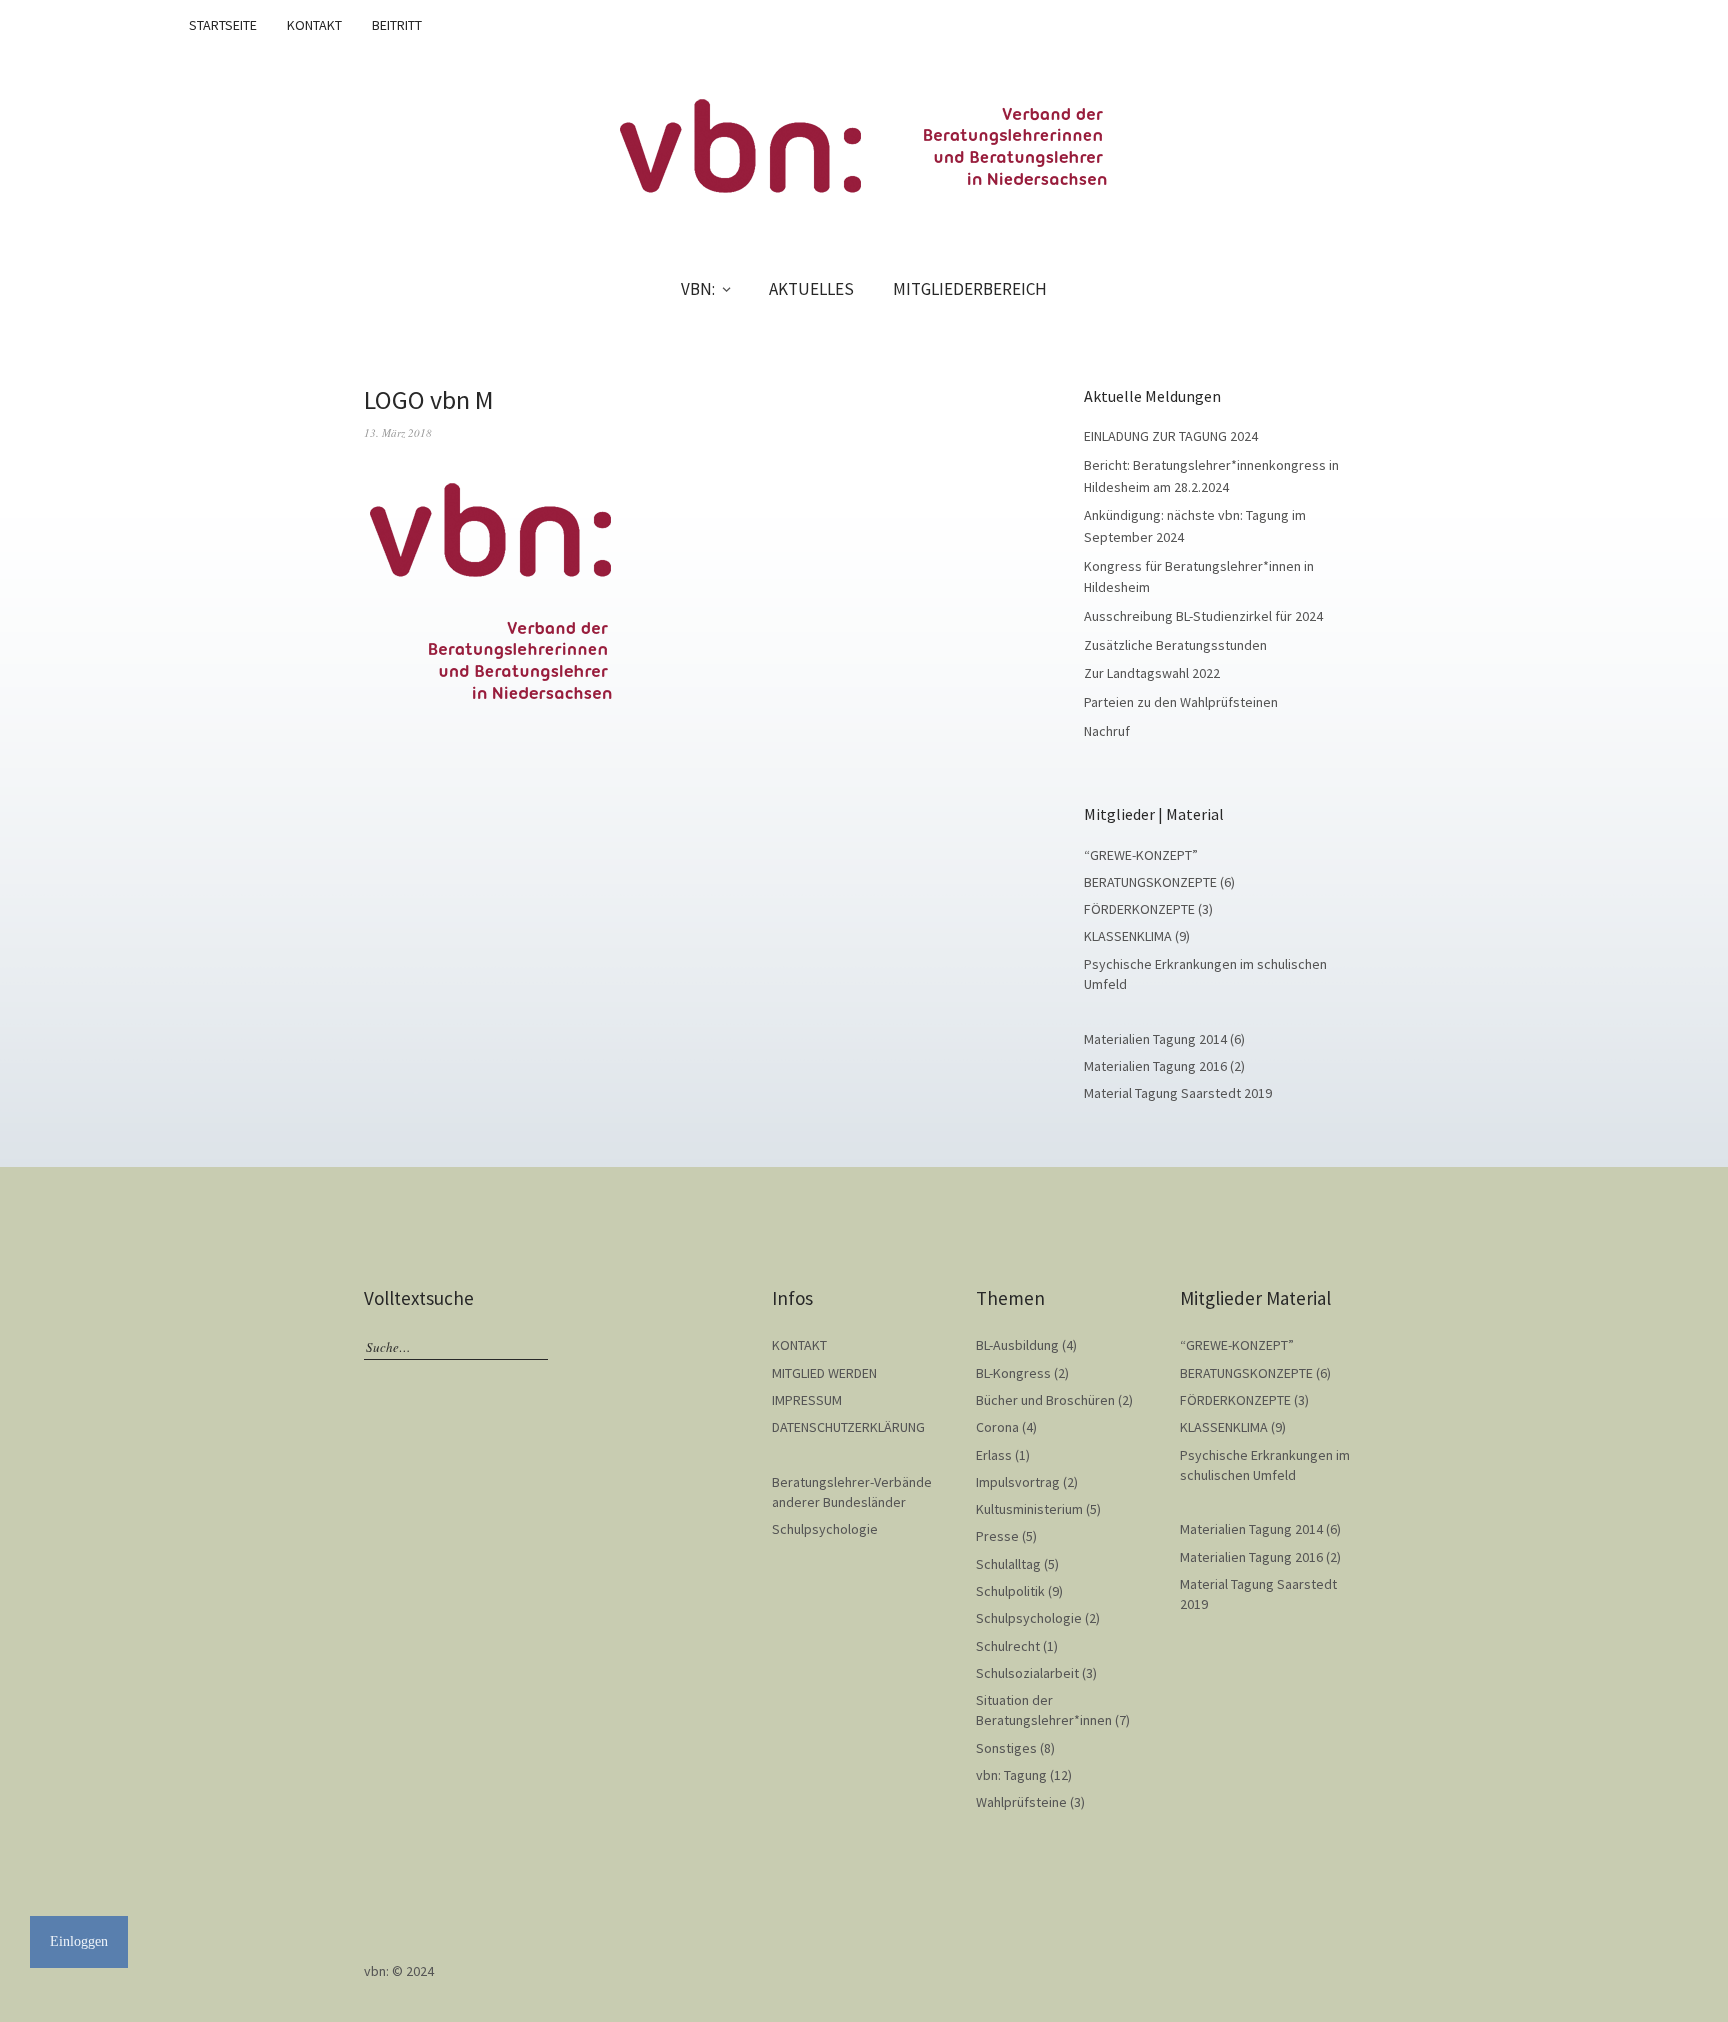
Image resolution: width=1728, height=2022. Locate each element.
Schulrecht (1008, 1646)
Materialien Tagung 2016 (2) (1164, 1066)
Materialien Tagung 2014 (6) (1164, 1039)
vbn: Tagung (1011, 1775)
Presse (997, 1536)
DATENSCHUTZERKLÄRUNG (848, 1427)
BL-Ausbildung (1017, 1345)
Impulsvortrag (1018, 1482)
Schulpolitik (1010, 1591)
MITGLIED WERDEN (824, 1373)
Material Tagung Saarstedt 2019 (1178, 1093)
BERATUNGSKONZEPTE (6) (1159, 882)
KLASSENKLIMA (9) (1137, 936)
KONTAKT (314, 25)
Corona (997, 1427)
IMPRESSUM (807, 1400)
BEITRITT (397, 25)
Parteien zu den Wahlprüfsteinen (1181, 702)
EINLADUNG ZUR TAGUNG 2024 (1171, 436)
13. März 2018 (398, 432)
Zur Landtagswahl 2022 (1152, 673)
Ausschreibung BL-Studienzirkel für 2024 (1203, 616)
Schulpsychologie (825, 1529)
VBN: (698, 289)
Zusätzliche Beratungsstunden (1175, 645)
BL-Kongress (1013, 1373)
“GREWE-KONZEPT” (1141, 855)
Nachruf (1107, 731)
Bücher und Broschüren (1045, 1400)
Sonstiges (1006, 1748)
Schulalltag (1008, 1564)
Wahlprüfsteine (1021, 1802)
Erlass (994, 1455)
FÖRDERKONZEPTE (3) (1148, 909)
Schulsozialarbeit (1027, 1673)
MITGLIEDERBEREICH (970, 289)
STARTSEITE (223, 25)
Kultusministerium (1029, 1509)
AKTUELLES (811, 289)
